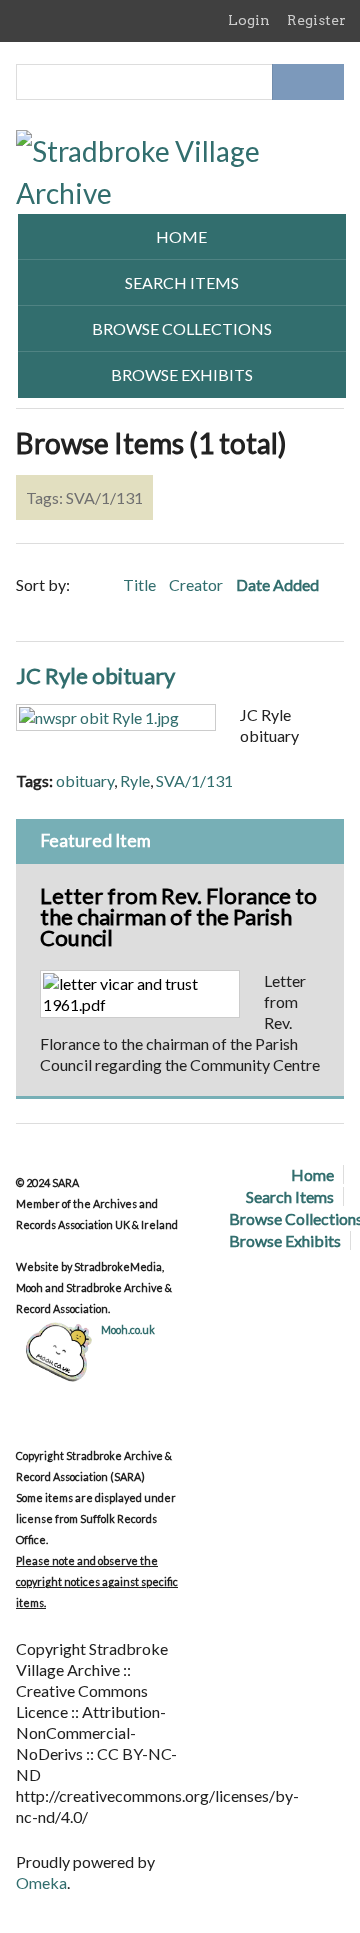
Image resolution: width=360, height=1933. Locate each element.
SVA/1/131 (194, 780)
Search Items (182, 282)
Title (141, 584)
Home (181, 236)
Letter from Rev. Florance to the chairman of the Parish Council (178, 916)
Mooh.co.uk (128, 1329)
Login (249, 20)
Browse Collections (182, 328)
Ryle (135, 780)
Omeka (41, 1882)
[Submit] (326, 82)
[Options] (290, 82)
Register (316, 20)
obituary (85, 780)
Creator (197, 584)
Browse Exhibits (182, 374)
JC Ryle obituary (95, 675)
